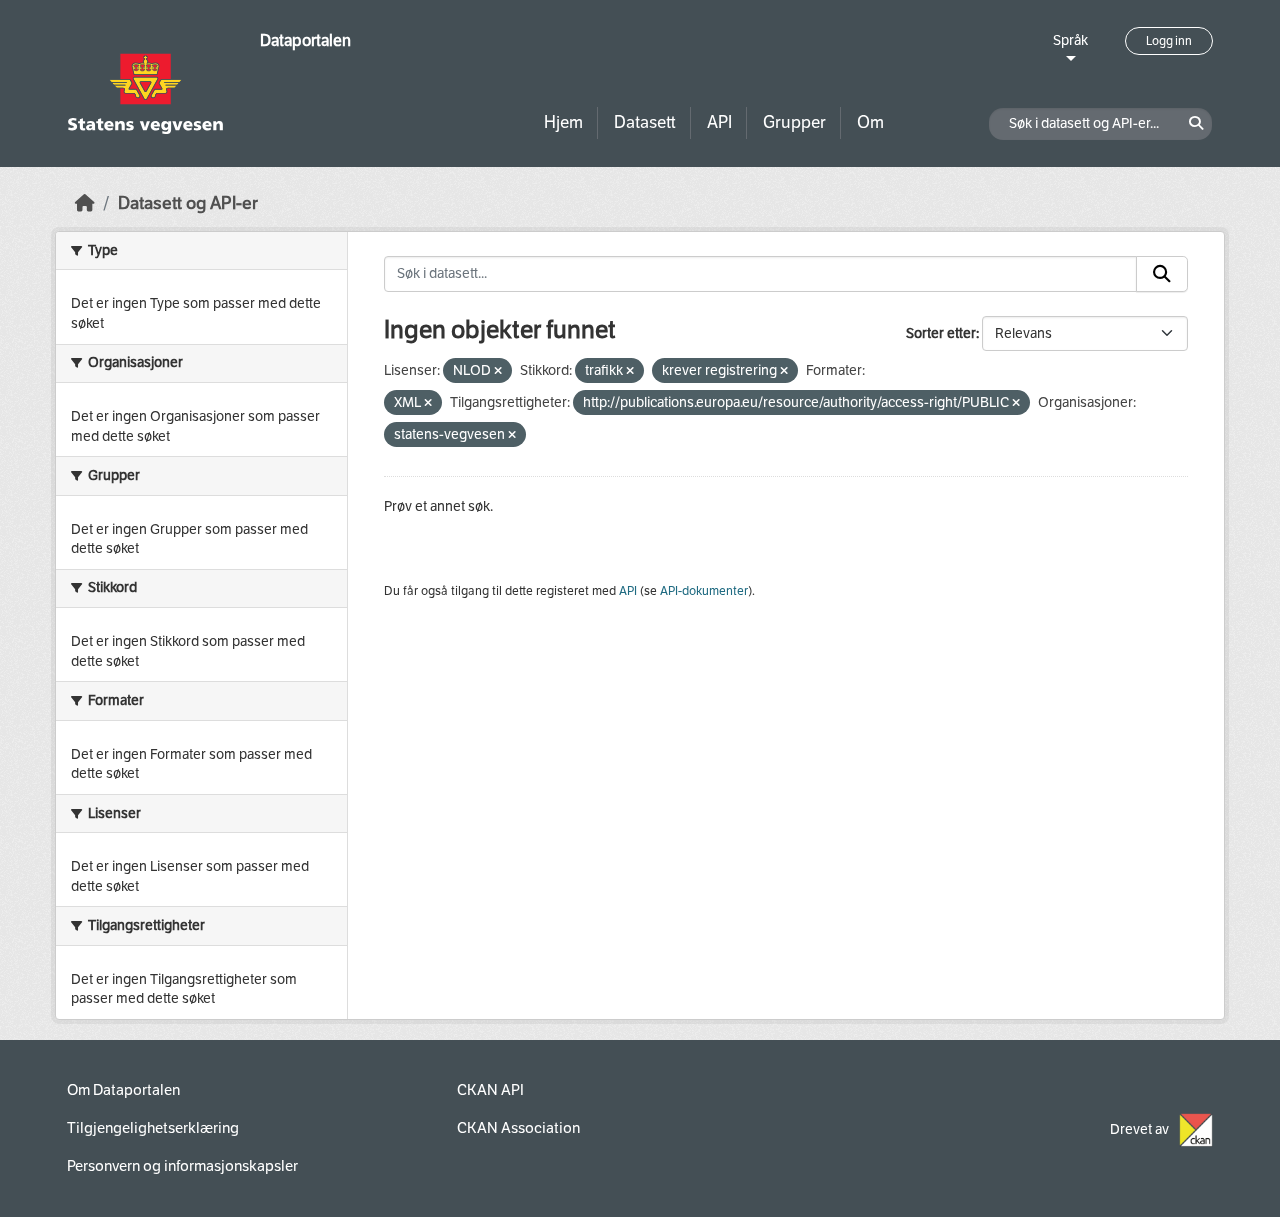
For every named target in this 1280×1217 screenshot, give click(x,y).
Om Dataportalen (123, 1090)
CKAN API (490, 1090)
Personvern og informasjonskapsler (182, 1166)
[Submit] (1162, 274)
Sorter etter (941, 333)
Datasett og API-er (188, 203)
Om (870, 122)
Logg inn (1169, 41)
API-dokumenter (704, 591)
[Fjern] (498, 371)
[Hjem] (85, 203)
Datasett (645, 122)
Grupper (794, 122)
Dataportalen (305, 40)
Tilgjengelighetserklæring (153, 1128)
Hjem (563, 122)
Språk (1070, 40)
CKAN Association (518, 1128)
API (719, 122)
